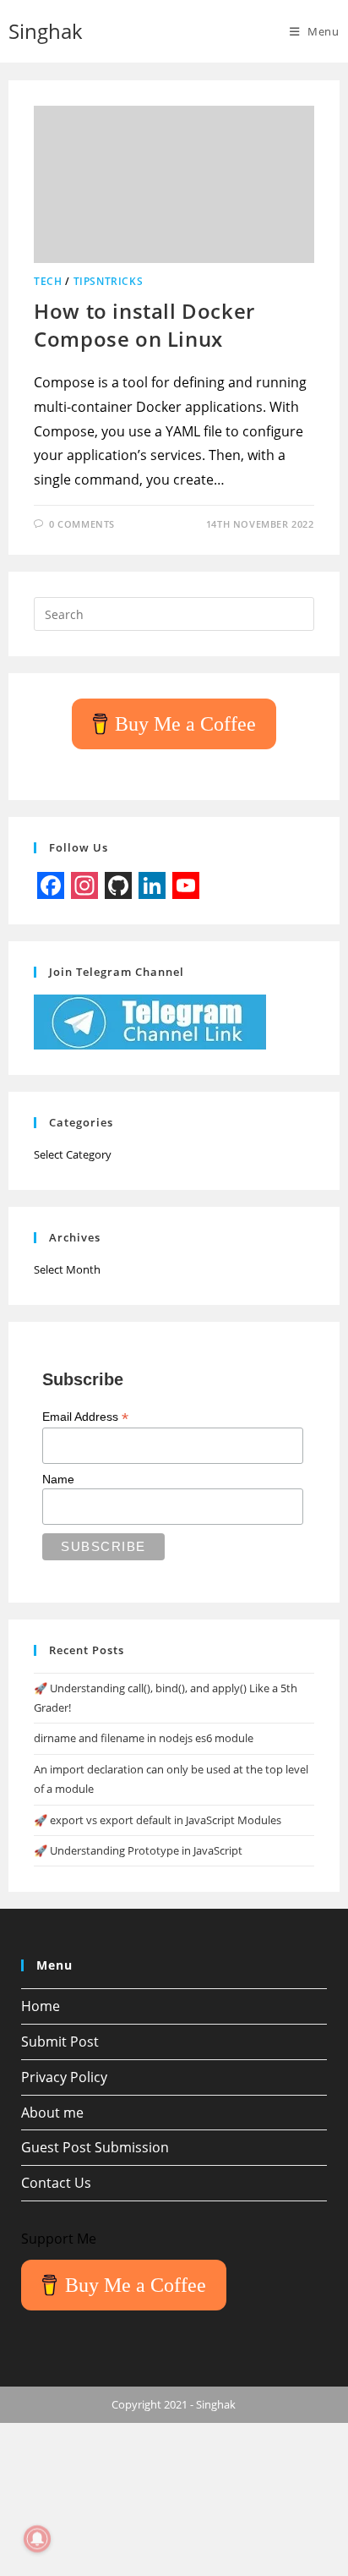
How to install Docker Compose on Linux (144, 325)
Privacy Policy (64, 2077)
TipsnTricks (109, 281)
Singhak (46, 31)
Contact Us (56, 2183)
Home (41, 2006)
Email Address (85, 1417)
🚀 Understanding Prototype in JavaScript (138, 1850)
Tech (48, 281)
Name (58, 1479)
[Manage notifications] (37, 2539)
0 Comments (82, 524)
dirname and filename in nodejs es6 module (144, 1738)
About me (52, 2113)
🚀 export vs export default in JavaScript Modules (158, 1820)
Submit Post (60, 2042)
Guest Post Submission (95, 2147)
